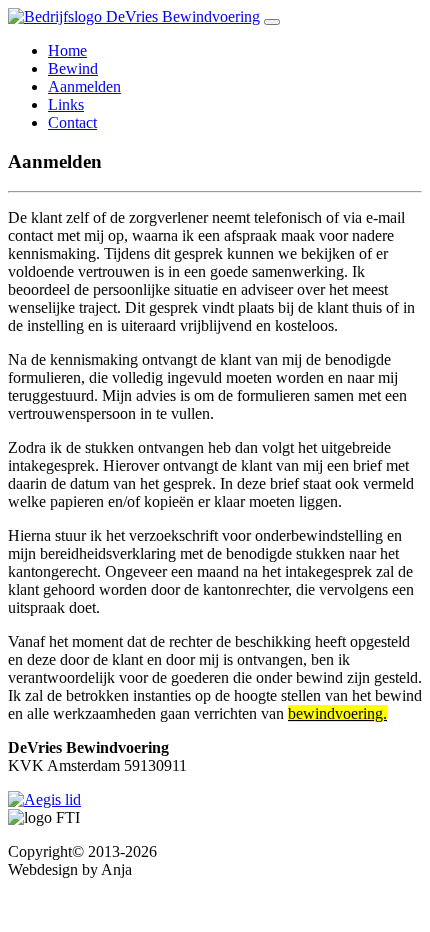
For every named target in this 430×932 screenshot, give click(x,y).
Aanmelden (84, 86)
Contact (72, 122)
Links (66, 104)
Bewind (73, 68)
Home (67, 50)
